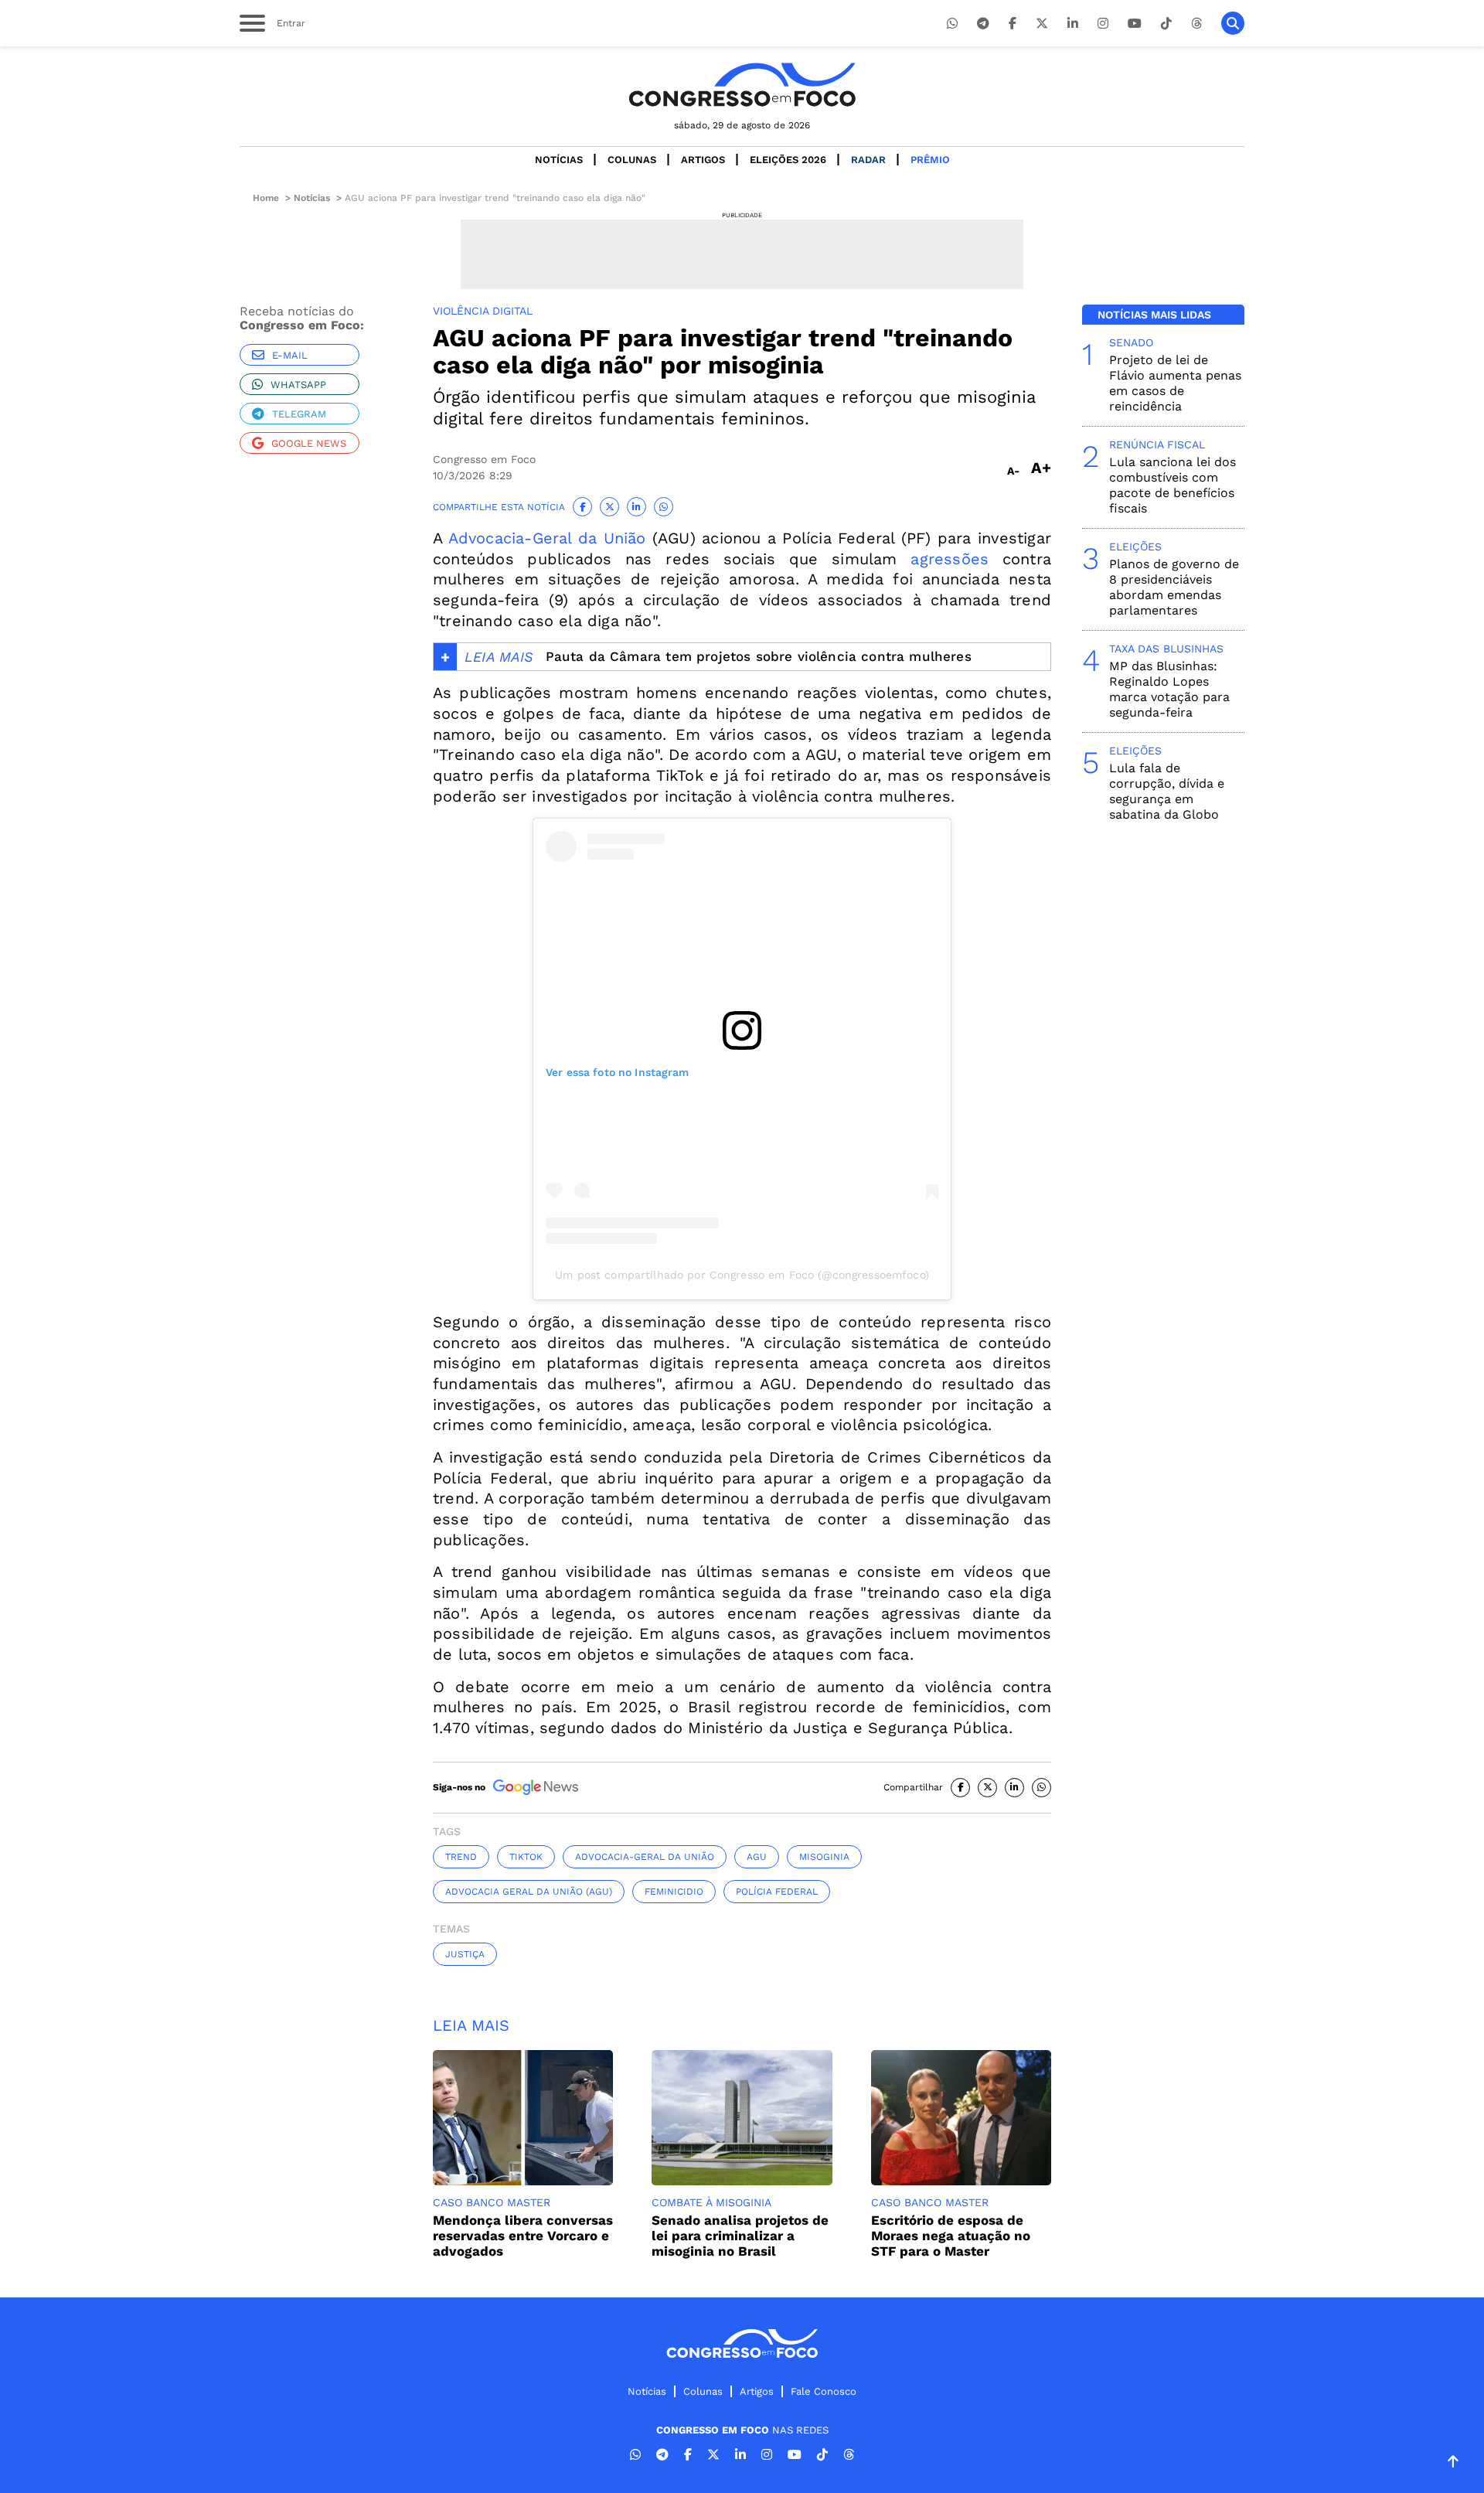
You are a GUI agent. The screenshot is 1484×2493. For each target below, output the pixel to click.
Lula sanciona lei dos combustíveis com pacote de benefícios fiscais (1173, 485)
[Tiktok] (1166, 24)
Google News (309, 443)
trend (461, 1857)
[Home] (742, 85)
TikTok (526, 1857)
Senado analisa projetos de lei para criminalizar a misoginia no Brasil (740, 2236)
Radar (868, 160)
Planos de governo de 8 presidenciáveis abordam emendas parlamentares (1174, 587)
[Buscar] (1233, 23)
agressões (950, 559)
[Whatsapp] (952, 24)
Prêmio (930, 160)
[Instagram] (1103, 24)
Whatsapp (298, 385)
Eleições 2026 (788, 160)
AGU (757, 1857)
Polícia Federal (777, 1892)
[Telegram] (983, 24)
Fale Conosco (824, 2391)
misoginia (824, 1857)
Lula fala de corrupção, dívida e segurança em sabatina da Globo (1167, 791)
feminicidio (674, 1892)
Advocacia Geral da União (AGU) (529, 1892)
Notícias (559, 160)
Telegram (299, 414)
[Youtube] (1135, 24)
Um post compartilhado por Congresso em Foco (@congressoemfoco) (742, 1275)
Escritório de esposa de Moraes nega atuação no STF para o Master (951, 2236)
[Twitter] (1042, 24)
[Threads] (1196, 24)
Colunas (632, 160)
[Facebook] (1013, 24)
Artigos (703, 160)
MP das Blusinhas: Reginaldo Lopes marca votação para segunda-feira (1169, 689)
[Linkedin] (1073, 24)
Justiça (465, 1954)
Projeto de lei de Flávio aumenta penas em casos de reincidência (1175, 383)
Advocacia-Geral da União (547, 538)
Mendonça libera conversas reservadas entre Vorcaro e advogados (523, 2236)
